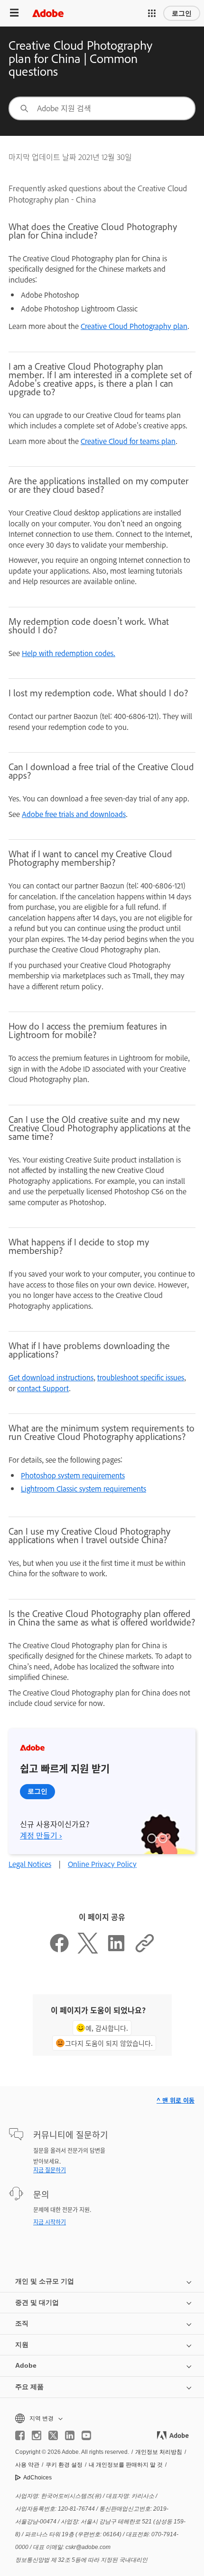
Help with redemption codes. (69, 653)
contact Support (43, 1388)
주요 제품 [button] (29, 2387)
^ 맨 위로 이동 (176, 2100)
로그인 (182, 13)
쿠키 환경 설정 (64, 2465)
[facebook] (20, 2435)
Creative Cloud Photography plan (134, 326)
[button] (152, 13)
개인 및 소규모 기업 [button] (45, 2281)
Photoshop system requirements (73, 1475)
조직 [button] (22, 2323)
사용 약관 (27, 2465)
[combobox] (102, 108)
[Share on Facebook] (59, 1950)
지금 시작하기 (50, 2222)
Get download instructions (51, 1377)
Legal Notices (30, 1864)
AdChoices (37, 2478)
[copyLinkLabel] (145, 1950)
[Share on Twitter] (88, 1950)
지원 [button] (22, 2345)
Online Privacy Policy (102, 1864)
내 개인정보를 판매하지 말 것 (126, 2465)
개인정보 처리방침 (159, 2452)
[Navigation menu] (14, 13)
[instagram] (37, 2435)
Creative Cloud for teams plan (128, 441)
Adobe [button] (26, 2365)
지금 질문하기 (50, 2170)
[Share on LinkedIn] (116, 1950)
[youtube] (86, 2435)
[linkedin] (70, 2435)
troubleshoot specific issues (141, 1377)
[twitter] (53, 2435)
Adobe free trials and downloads (74, 814)
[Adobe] (48, 13)
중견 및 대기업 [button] (37, 2302)
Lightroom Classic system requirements (83, 1488)
